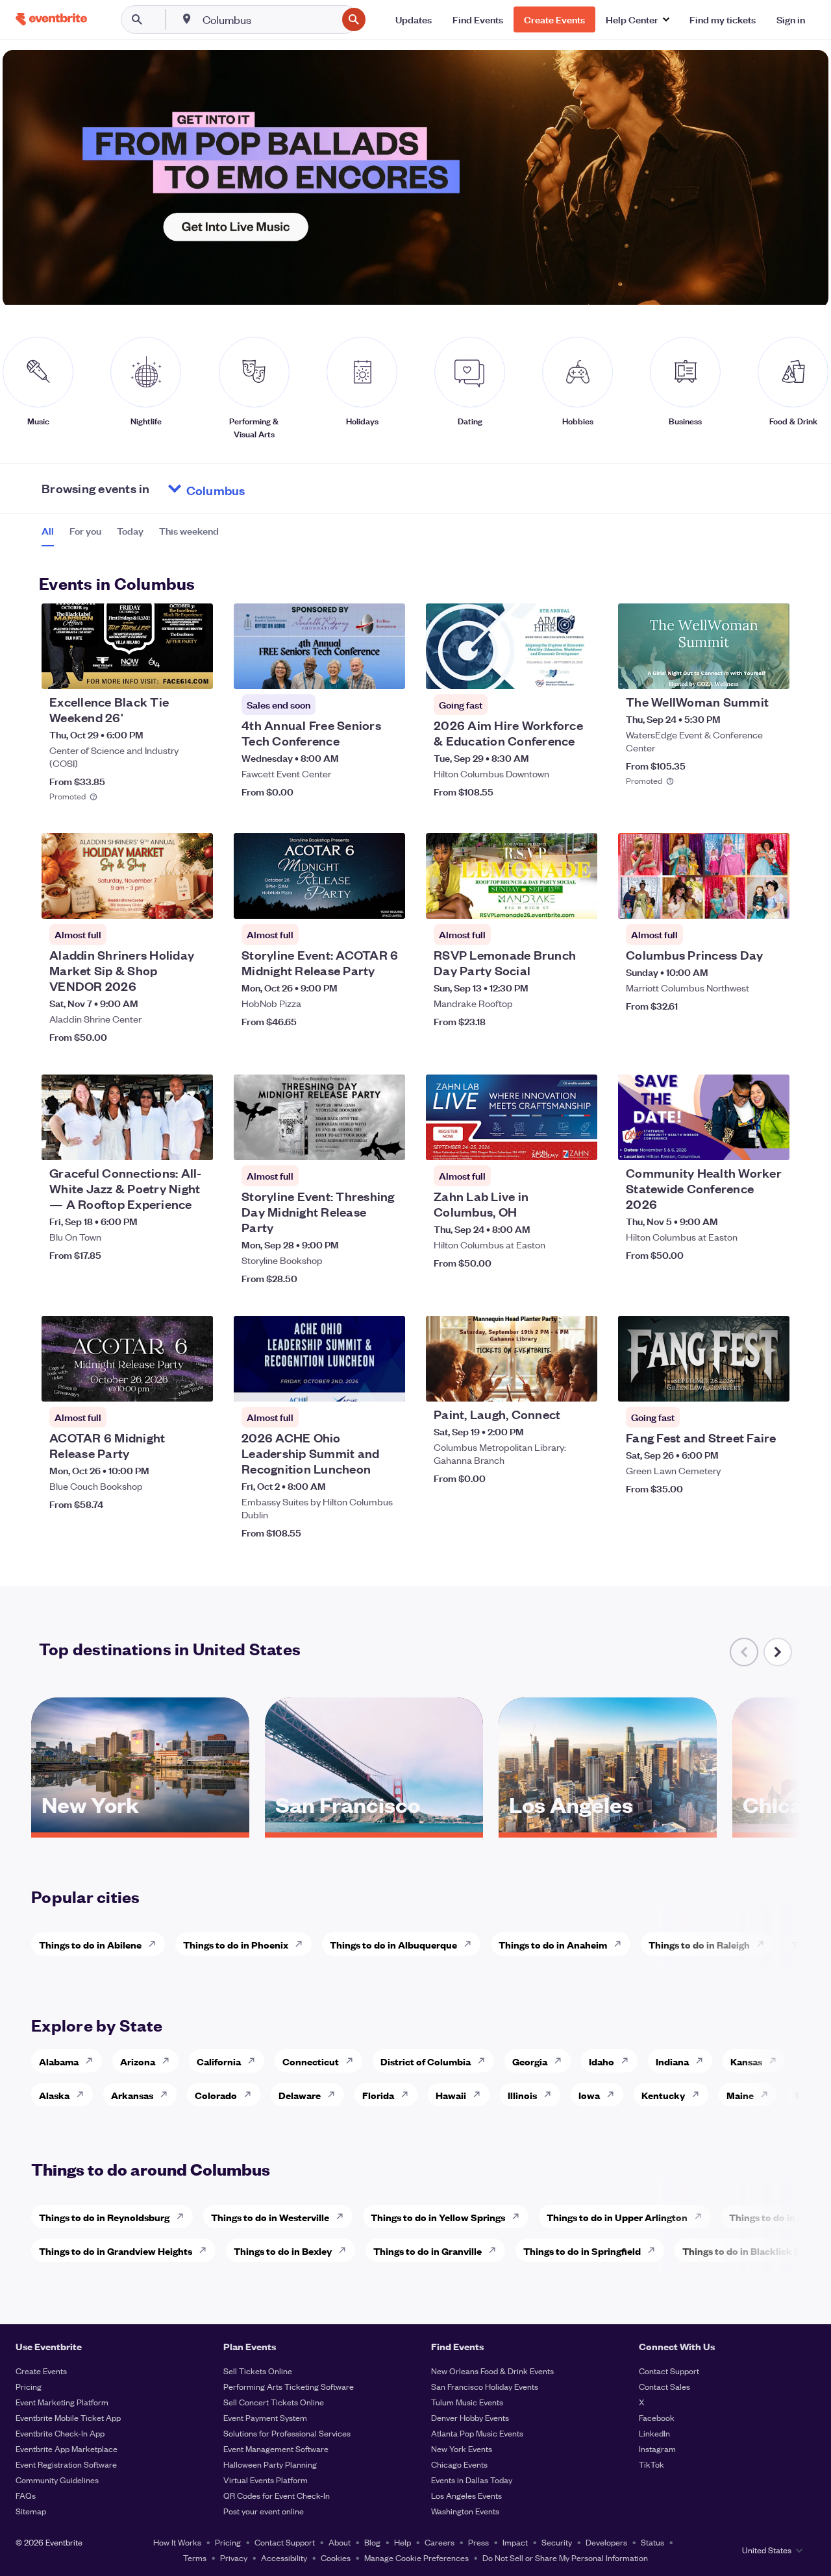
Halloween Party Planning (270, 2464)
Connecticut (311, 2061)
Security (557, 2542)
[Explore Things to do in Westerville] (343, 2217)
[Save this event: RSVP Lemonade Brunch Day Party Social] (548, 901)
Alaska (54, 2095)
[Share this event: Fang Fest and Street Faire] (771, 1383)
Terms (195, 2558)
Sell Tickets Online (258, 2371)
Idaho (602, 2061)
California (219, 2061)
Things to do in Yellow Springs (438, 2217)
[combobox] (268, 19)
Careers (440, 2542)
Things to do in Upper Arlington (617, 2217)
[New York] (140, 1828)
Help (403, 2542)
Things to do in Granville (428, 2251)
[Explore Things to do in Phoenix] (303, 1944)
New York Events (462, 2448)
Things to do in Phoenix (236, 1944)
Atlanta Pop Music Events (477, 2433)
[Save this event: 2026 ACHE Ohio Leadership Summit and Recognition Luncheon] (356, 1383)
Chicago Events (459, 2464)
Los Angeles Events (466, 2495)
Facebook (657, 2417)
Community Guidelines (57, 2480)
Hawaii (451, 2095)
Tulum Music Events (467, 2402)
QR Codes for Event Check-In (277, 2495)
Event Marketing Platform (62, 2402)
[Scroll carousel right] (778, 1652)
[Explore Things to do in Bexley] (346, 2250)
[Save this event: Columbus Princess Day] (740, 901)
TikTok (651, 2464)
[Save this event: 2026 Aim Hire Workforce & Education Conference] (548, 671)
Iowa (589, 2095)
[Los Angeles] (608, 1828)
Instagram (657, 2448)
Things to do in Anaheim (553, 1944)
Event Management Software (276, 2448)
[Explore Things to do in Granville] (496, 2250)
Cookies (336, 2558)
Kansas (746, 2061)
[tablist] (130, 535)
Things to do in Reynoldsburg (104, 2217)
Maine (740, 2095)
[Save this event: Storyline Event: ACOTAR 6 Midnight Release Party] (356, 901)
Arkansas (132, 2095)
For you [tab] (85, 531)
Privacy (234, 2558)
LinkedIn (654, 2433)
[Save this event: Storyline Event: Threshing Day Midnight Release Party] (356, 1142)
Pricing (29, 2386)
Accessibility (284, 2558)
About (340, 2542)
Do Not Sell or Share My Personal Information (565, 2558)
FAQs (26, 2495)
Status (652, 2542)
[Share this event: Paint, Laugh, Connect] (579, 1383)
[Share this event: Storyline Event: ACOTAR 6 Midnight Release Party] (387, 901)
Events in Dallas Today (472, 2480)
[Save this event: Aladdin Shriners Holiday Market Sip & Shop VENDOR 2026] (164, 901)
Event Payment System (265, 2417)
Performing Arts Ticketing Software (289, 2386)
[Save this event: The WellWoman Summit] (740, 671)
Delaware (300, 2095)
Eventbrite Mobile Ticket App (68, 2417)
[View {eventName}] (127, 646)
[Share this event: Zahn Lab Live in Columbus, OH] (579, 1142)
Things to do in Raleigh (699, 1944)
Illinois (522, 2095)
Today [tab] (130, 531)
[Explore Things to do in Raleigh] (764, 1944)
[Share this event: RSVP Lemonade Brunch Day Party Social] (579, 901)
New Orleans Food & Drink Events (492, 2371)
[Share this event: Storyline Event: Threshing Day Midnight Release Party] (387, 1142)
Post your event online (264, 2511)
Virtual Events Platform (266, 2480)
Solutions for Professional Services (287, 2433)
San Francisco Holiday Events (485, 2386)
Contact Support (669, 2371)
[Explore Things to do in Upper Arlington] (702, 2217)
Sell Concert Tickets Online (274, 2402)
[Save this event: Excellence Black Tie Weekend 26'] (164, 671)
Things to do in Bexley (283, 2251)
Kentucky (663, 2095)
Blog (372, 2542)
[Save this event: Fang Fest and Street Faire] (740, 1383)
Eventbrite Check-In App (60, 2433)
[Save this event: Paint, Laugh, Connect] (548, 1383)
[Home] (51, 19)
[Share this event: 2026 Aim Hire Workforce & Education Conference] (579, 671)
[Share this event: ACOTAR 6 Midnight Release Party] (195, 1383)
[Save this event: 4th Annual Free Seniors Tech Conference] (356, 671)
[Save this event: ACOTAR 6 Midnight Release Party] (164, 1383)
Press (478, 2542)
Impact (515, 2542)
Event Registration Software (66, 2464)
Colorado (216, 2095)
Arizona (138, 2061)
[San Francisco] (374, 1828)
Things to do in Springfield (582, 2251)
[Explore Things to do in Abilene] (156, 1944)
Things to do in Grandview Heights (116, 2251)
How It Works (177, 2542)
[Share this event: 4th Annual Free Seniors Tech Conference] (387, 671)
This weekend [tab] (189, 531)
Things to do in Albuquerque (393, 1944)
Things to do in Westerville (270, 2217)
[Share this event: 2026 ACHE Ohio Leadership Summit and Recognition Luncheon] (387, 1383)
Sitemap (31, 2511)
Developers (606, 2542)
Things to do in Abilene (90, 1944)
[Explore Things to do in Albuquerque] (471, 1944)
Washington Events (465, 2511)
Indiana (672, 2061)
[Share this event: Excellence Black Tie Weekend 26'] (195, 671)
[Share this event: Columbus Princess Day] (771, 901)
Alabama (59, 2061)
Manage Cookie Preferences (416, 2558)
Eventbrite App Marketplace (67, 2448)
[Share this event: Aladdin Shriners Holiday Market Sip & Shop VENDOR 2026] (195, 901)
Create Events (41, 2371)
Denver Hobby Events (470, 2417)
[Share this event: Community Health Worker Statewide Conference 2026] (771, 1142)
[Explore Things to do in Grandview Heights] (206, 2250)
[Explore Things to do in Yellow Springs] (519, 2217)
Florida (378, 2095)
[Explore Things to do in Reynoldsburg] (184, 2217)
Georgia (530, 2061)
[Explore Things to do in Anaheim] (621, 1944)
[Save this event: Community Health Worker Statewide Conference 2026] (740, 1142)
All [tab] (48, 531)
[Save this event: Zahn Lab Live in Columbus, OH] (548, 1142)
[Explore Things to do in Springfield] (655, 2250)
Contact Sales (664, 2386)
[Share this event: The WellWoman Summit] (771, 671)
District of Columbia (426, 2061)
